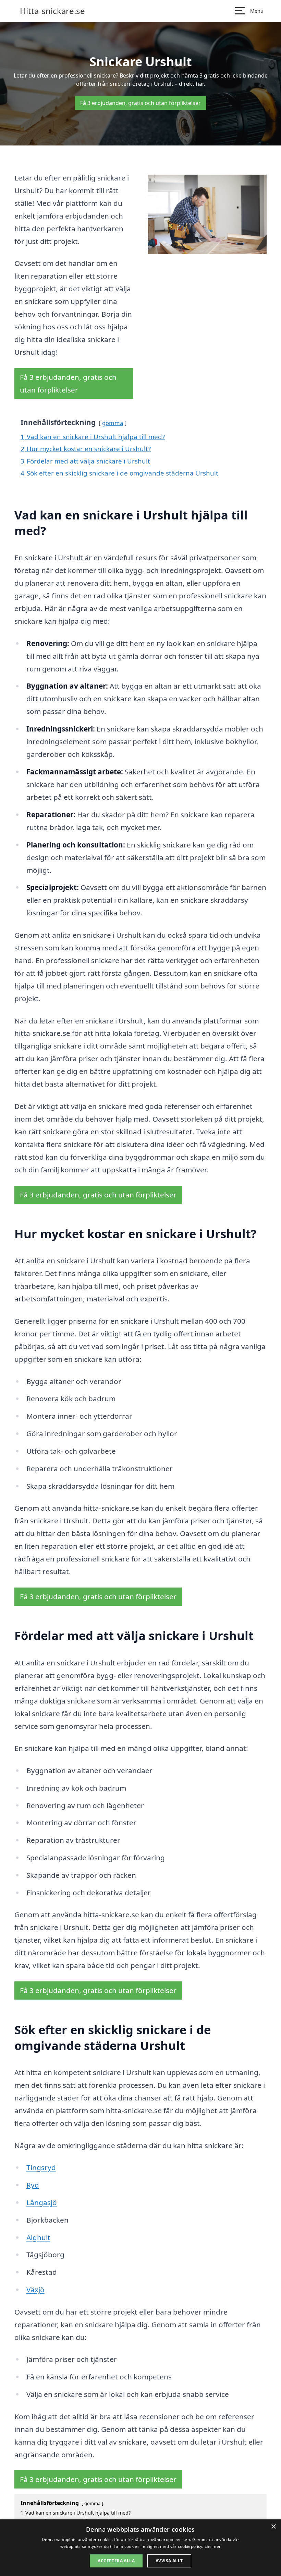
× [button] (273, 2527)
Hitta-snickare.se (52, 11)
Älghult (38, 2237)
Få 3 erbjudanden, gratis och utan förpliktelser (140, 103)
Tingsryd (41, 2167)
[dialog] (140, 2548)
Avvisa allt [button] (169, 2561)
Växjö (35, 2290)
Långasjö (42, 2202)
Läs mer (213, 2546)
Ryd (33, 2185)
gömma (113, 423)
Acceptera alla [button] (116, 2561)
